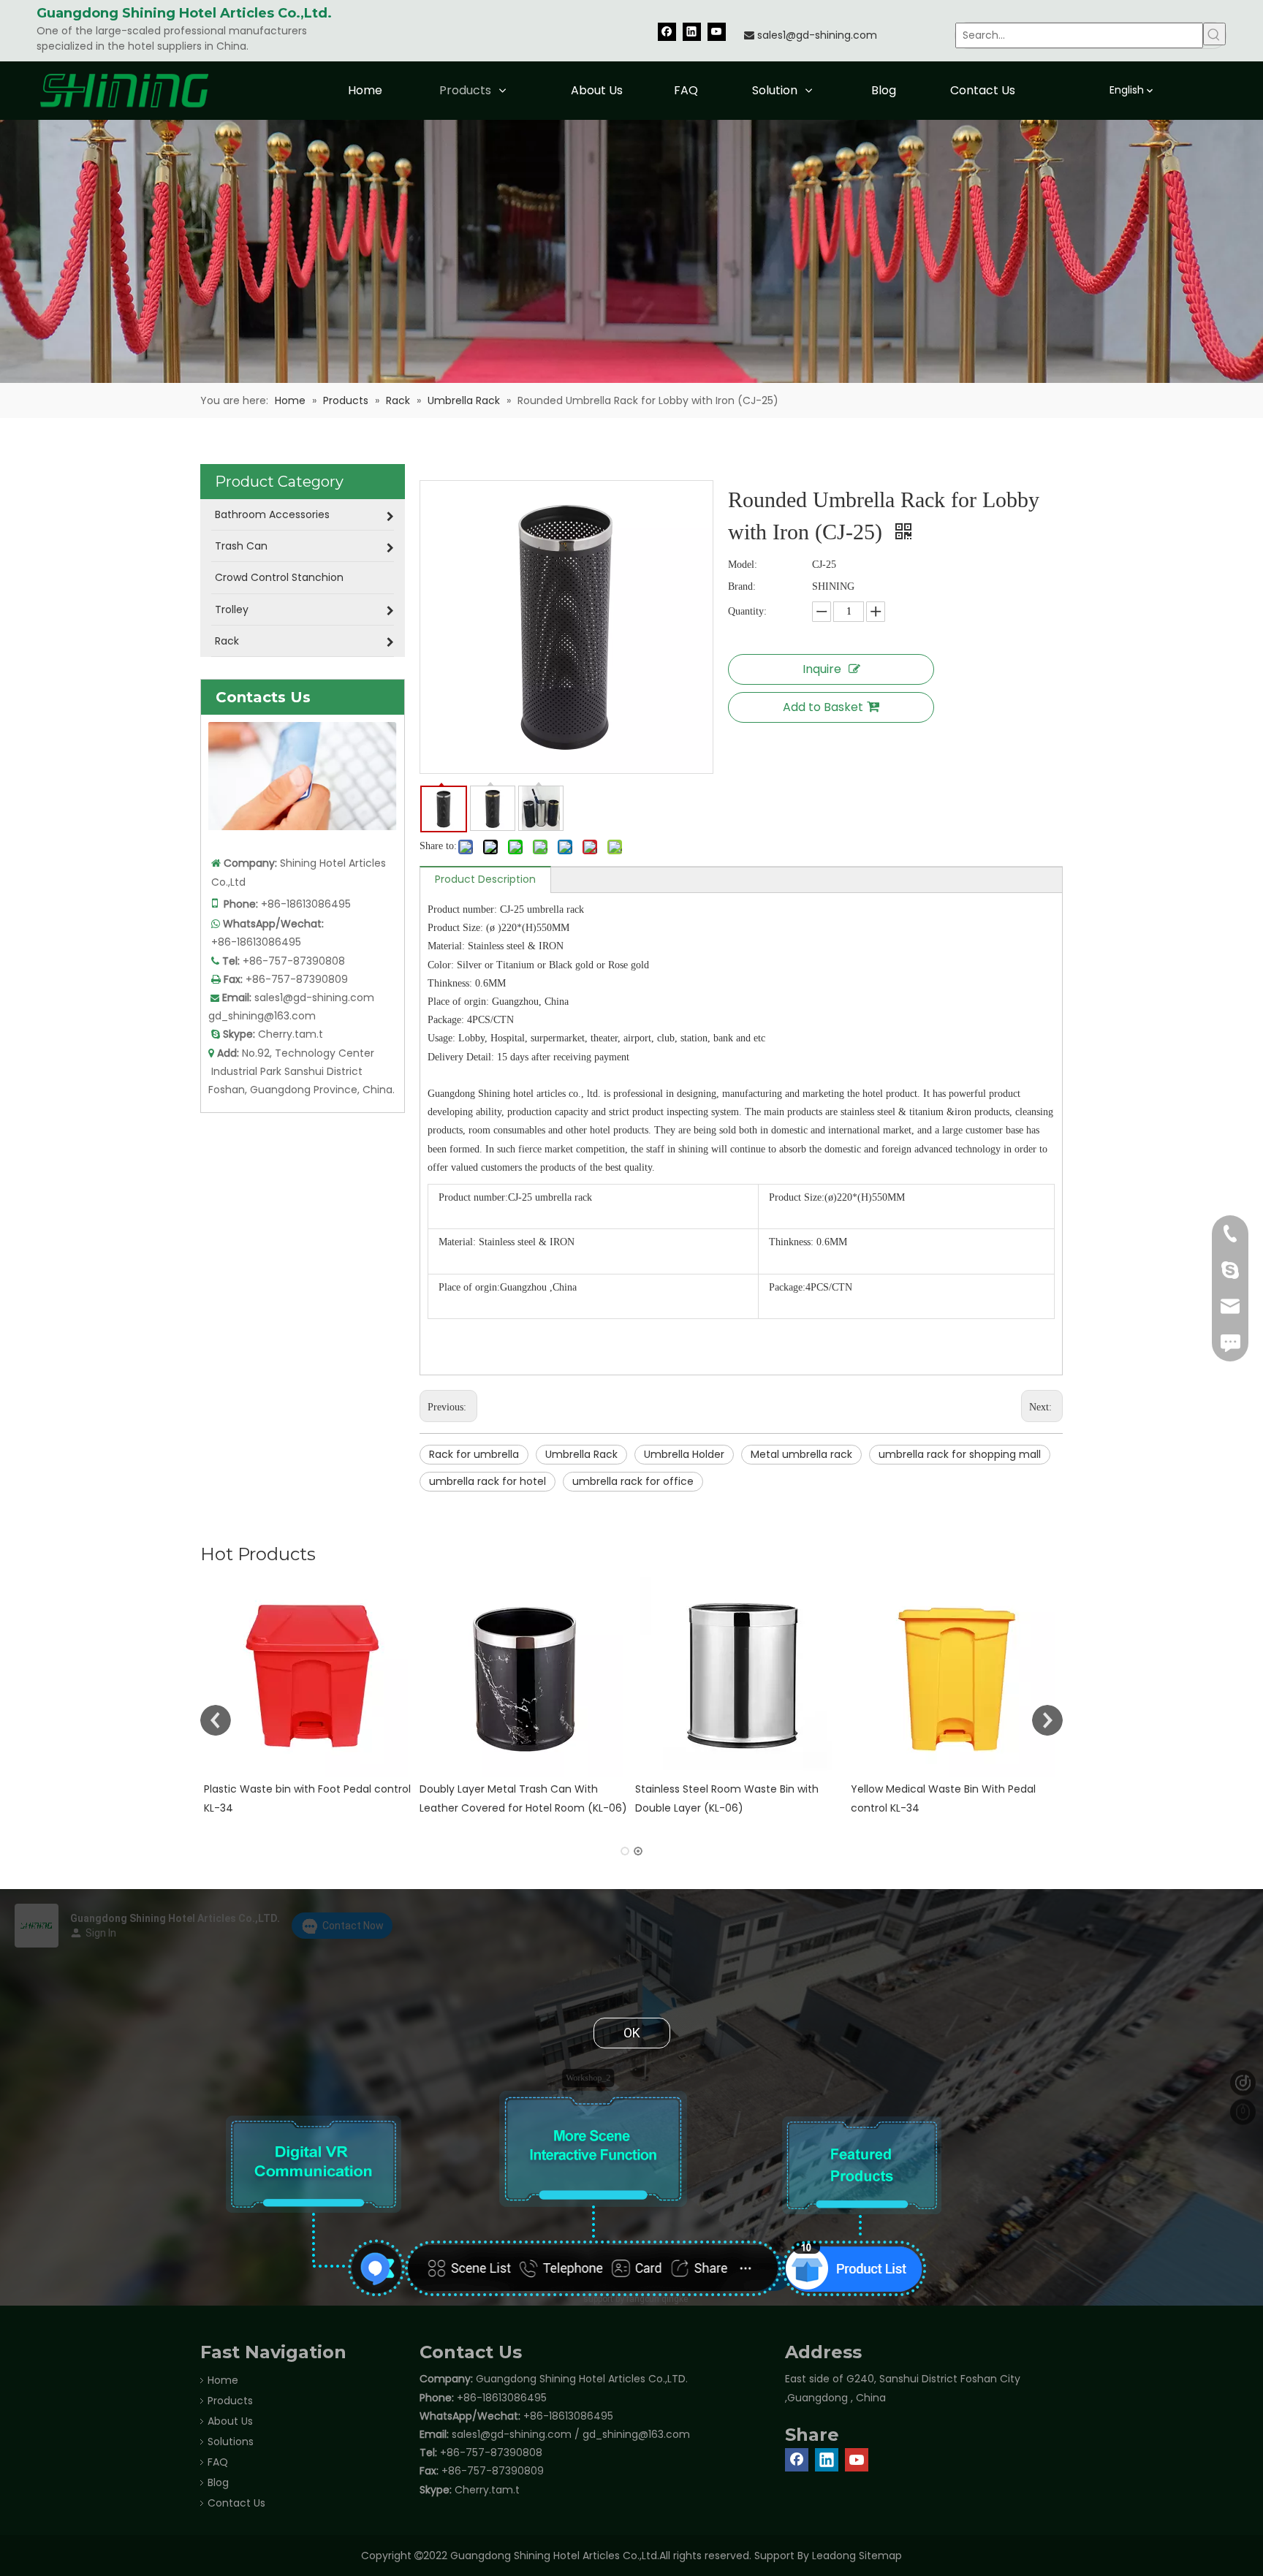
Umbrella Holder (684, 1454)
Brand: (742, 586)
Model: (743, 565)
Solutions (231, 2442)
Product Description (485, 879)
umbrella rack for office (633, 1481)
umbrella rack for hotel (488, 1481)
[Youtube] (717, 31)
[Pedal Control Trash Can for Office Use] (739, 1677)
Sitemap (880, 2556)
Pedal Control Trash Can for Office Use (735, 1789)
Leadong (834, 2556)
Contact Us (236, 2503)
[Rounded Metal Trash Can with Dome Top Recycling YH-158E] (308, 1677)
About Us (230, 2421)
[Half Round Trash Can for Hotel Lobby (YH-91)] (524, 1677)
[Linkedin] (692, 31)
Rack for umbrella (474, 1454)
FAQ (218, 2462)
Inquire (822, 669)
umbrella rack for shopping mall (960, 1454)
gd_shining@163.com (262, 1016)
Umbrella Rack (581, 1454)
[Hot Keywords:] (1214, 34)
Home (223, 2380)
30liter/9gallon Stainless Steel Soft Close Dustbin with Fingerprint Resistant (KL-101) (953, 1807)
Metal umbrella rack (801, 1454)
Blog (218, 2482)
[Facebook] (667, 31)
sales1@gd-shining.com (817, 35)
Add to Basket (823, 707)
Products (230, 2401)
